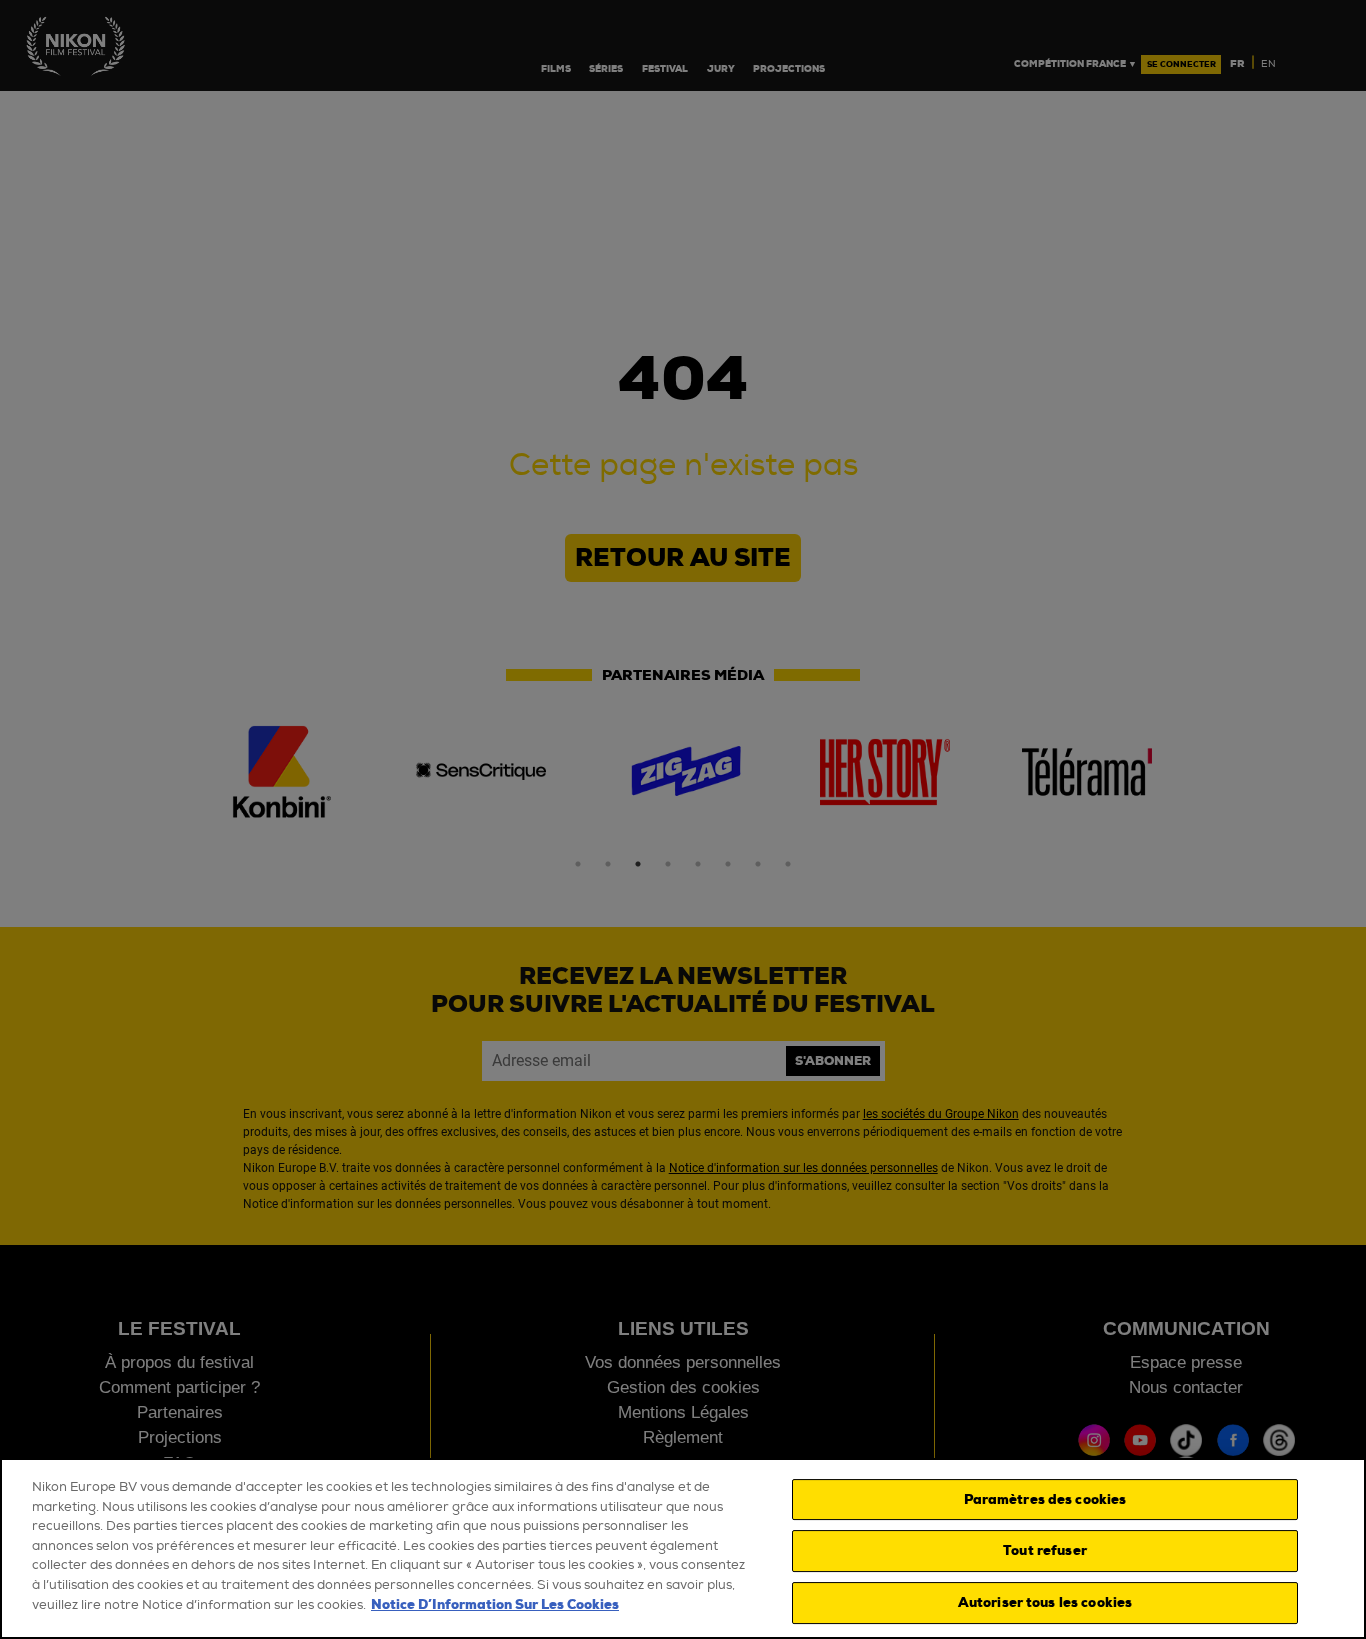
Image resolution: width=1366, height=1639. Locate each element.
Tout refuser (1045, 1550)
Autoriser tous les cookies (1045, 1602)
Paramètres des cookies (1045, 1499)
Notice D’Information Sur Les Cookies (495, 1604)
